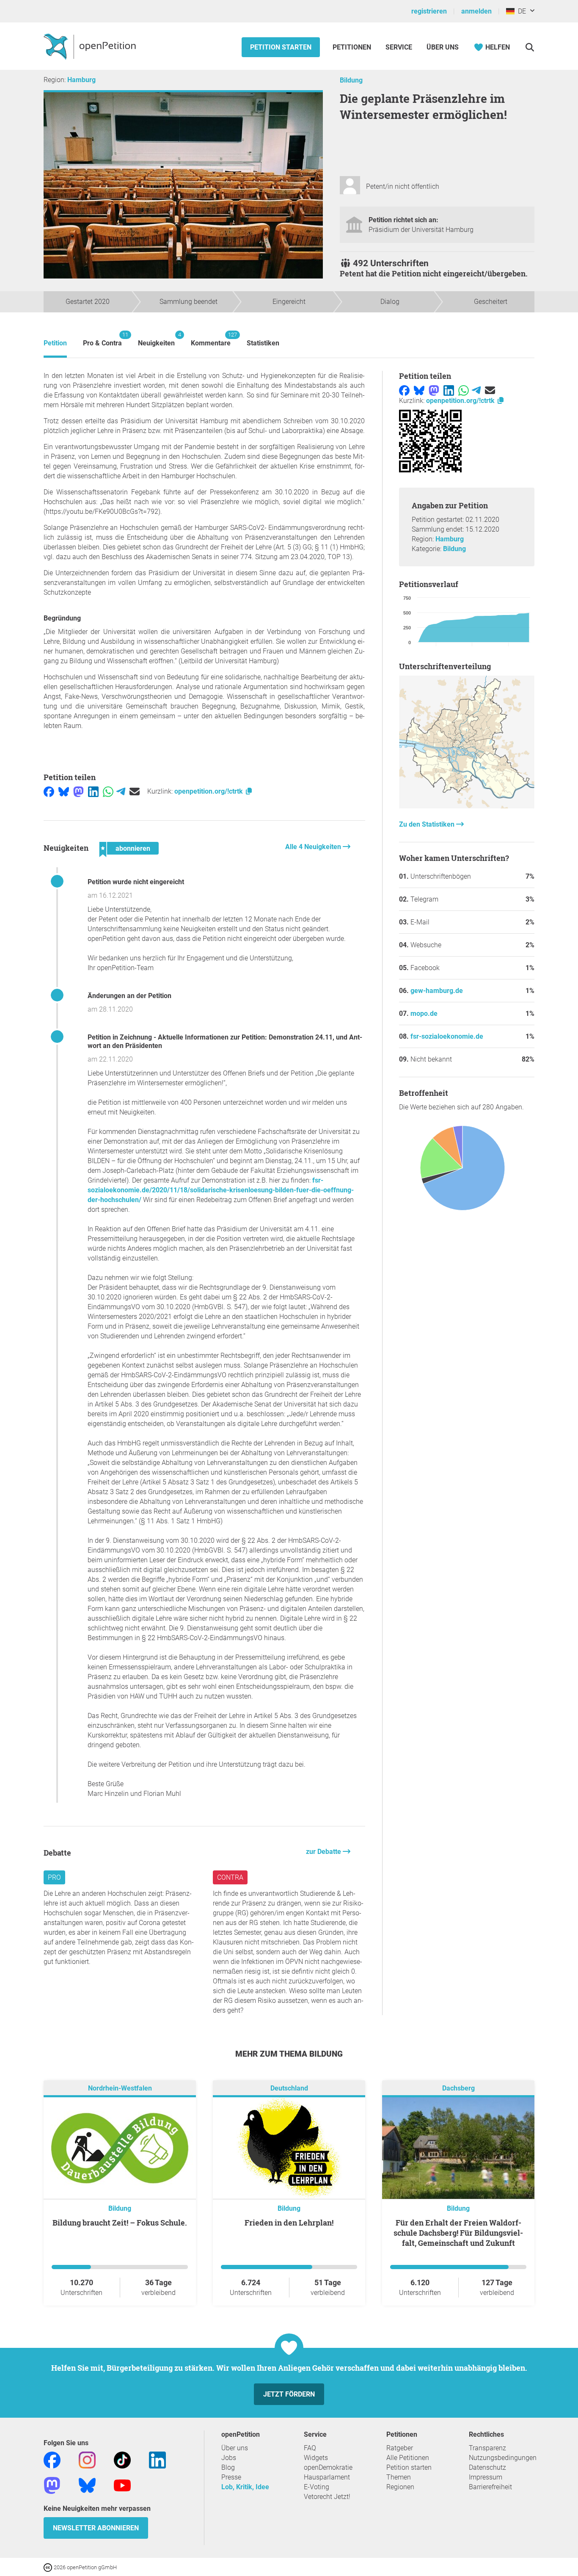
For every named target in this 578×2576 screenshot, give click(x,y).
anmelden (476, 11)
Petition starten (281, 47)
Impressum (486, 2477)
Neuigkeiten (156, 339)
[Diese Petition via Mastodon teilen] (78, 791)
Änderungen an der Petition (129, 996)
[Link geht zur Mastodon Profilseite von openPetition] (52, 2485)
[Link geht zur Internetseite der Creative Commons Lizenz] (49, 2567)
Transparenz (487, 2448)
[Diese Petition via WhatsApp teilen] (108, 791)
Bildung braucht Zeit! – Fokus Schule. (120, 2223)
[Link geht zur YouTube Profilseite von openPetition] (122, 2485)
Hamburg (81, 80)
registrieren (429, 11)
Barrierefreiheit (490, 2487)
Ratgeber (400, 2448)
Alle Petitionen (408, 2458)
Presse (231, 2477)
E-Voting (317, 2487)
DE (520, 11)
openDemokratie (328, 2467)
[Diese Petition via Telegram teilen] (121, 791)
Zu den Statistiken (428, 824)
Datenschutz (487, 2467)
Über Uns (443, 47)
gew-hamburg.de (437, 991)
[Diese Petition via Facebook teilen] (49, 791)
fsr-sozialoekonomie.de (447, 1036)
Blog (228, 2467)
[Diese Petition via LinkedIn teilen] (93, 791)
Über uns (235, 2448)
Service (399, 47)
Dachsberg (458, 2089)
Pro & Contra (102, 339)
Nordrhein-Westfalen (120, 2089)
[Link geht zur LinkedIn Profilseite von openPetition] (157, 2460)
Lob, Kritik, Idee (245, 2487)
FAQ (310, 2448)
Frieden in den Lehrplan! (289, 2223)
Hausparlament (327, 2477)
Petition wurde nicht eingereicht (136, 882)
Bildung (351, 80)
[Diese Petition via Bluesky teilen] (64, 791)
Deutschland (289, 2089)
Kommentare (211, 339)
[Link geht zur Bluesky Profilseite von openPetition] (87, 2485)
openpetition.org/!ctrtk (209, 791)
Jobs (229, 2458)
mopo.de (424, 1014)
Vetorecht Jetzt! (327, 2497)
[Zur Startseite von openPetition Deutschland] (91, 46)
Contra (230, 1877)
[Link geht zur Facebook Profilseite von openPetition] (52, 2460)
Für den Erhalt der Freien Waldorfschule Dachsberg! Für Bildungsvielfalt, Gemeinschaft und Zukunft (458, 2233)
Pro (54, 1877)
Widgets (316, 2458)
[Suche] (530, 47)
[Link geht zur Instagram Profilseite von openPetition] (87, 2460)
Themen (399, 2477)
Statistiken (263, 343)
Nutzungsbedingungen (503, 2458)
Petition (55, 343)
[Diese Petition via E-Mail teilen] (135, 791)
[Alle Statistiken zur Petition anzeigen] (467, 806)
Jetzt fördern (289, 2394)
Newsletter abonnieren (96, 2528)
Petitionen (353, 47)
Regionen (400, 2487)
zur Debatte (324, 1852)
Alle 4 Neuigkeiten (314, 847)
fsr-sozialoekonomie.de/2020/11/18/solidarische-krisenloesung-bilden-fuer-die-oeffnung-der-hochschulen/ (221, 1190)
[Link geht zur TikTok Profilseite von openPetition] (122, 2460)
